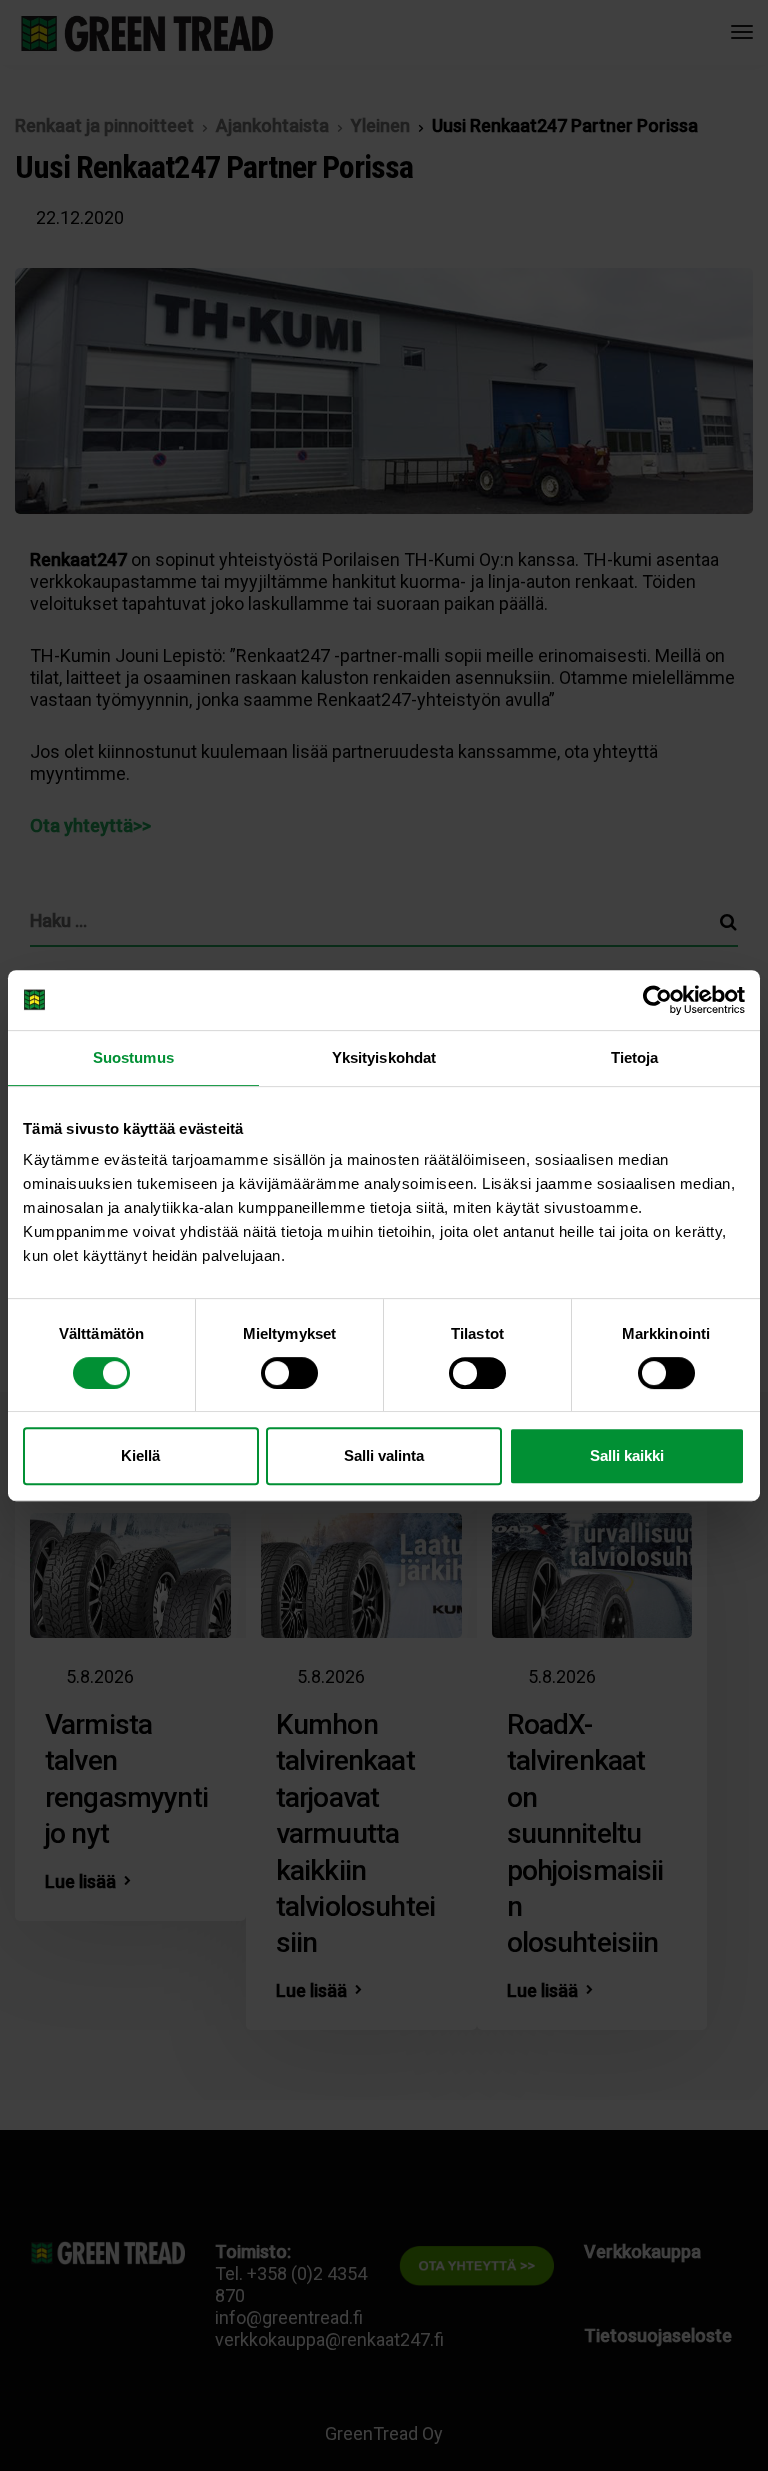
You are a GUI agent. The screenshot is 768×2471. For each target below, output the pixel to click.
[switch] (289, 1373)
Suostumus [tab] (133, 1057)
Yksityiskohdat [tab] (384, 1057)
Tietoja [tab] (635, 1057)
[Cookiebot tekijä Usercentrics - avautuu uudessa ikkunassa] (657, 1000)
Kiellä (140, 1455)
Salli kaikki (627, 1455)
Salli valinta (384, 1455)
